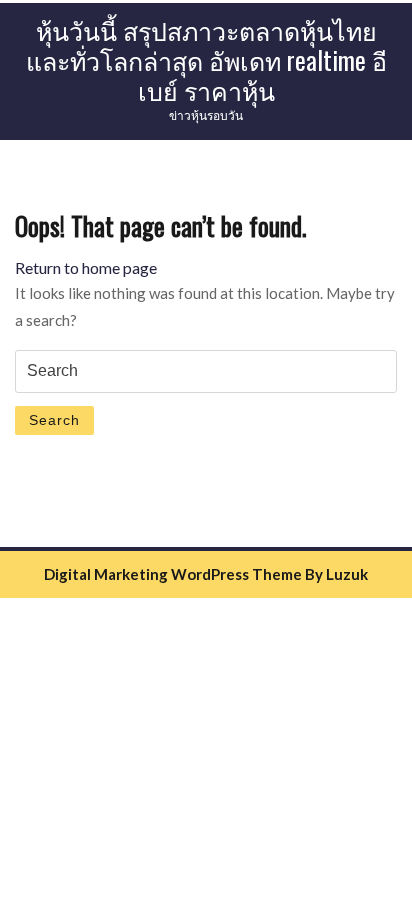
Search (54, 420)
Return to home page (86, 267)
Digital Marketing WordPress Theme (173, 574)
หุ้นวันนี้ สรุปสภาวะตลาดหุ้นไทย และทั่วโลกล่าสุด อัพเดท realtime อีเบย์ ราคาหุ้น (206, 59)
